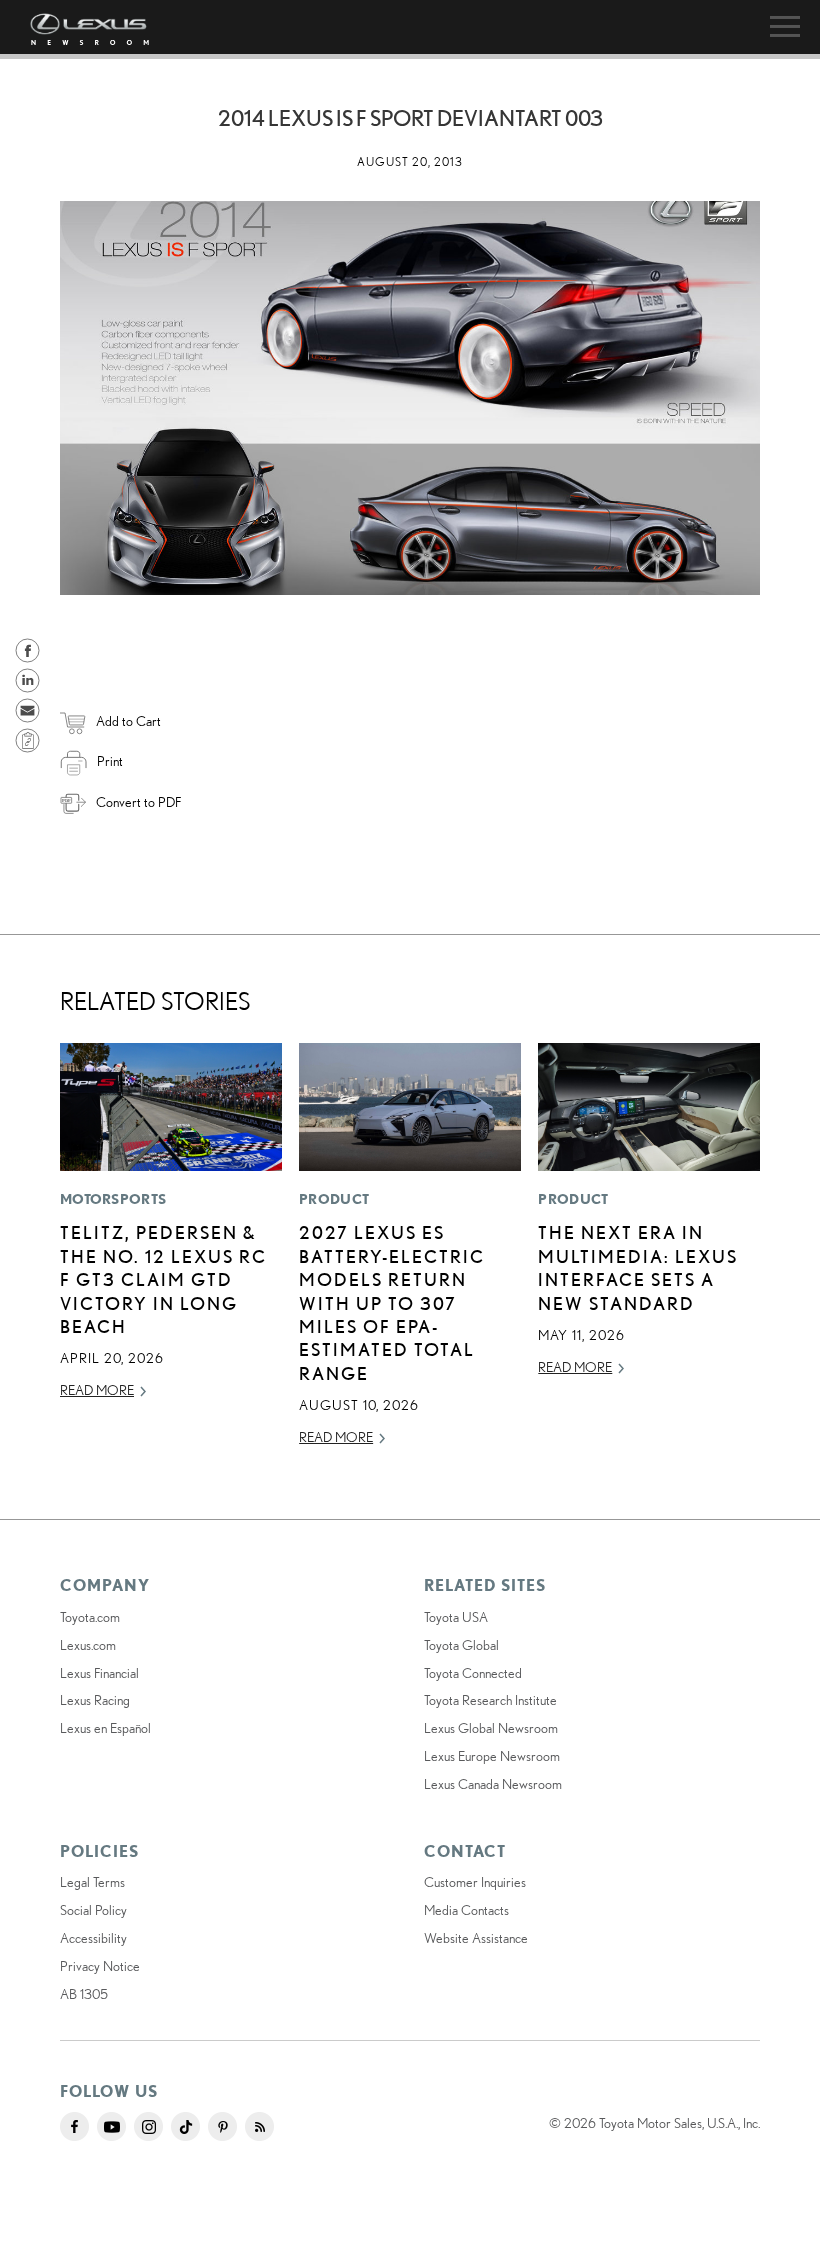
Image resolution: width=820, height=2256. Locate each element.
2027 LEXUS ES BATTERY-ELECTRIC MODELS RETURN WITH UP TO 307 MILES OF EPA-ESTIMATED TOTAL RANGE (392, 1302)
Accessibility (93, 1938)
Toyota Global (461, 1645)
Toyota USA (456, 1617)
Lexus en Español (105, 1728)
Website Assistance (476, 1938)
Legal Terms (92, 1882)
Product (334, 1199)
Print (110, 761)
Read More (97, 1390)
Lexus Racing (95, 1700)
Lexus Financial (99, 1673)
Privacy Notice (100, 1966)
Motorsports (113, 1199)
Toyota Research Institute (490, 1700)
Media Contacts (466, 1910)
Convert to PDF (138, 802)
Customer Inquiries (475, 1882)
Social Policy (93, 1910)
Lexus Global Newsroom (491, 1728)
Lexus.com (88, 1645)
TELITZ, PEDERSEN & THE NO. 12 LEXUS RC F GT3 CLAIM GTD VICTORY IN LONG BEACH (163, 1279)
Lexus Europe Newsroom (492, 1756)
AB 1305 (84, 1994)
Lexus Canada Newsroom (493, 1784)
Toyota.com (90, 1617)
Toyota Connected (473, 1673)
